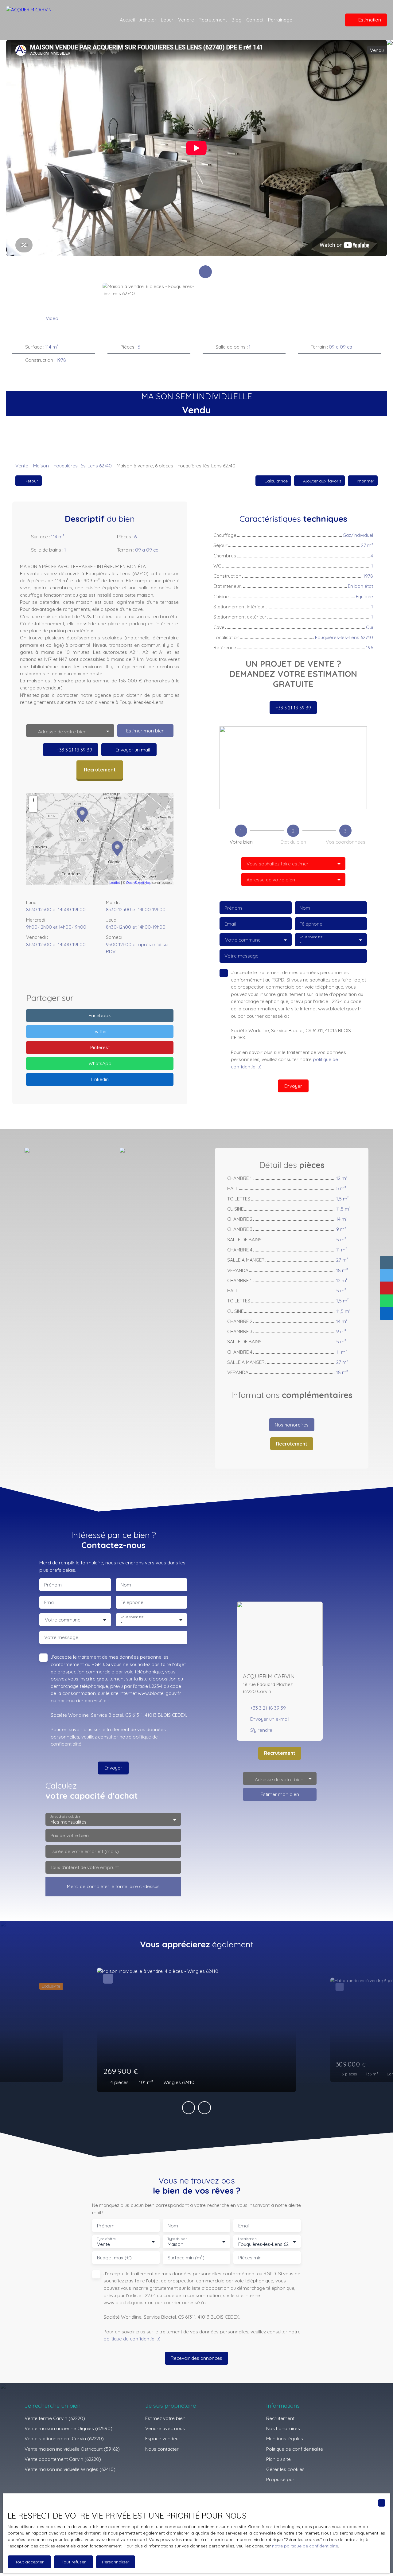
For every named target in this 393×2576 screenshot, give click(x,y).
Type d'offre (106, 2239)
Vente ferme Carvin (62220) (55, 2418)
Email (230, 924)
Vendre (186, 20)
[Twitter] (119, 974)
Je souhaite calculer (65, 1817)
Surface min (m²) (186, 2258)
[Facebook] (80, 974)
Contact (255, 20)
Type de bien (177, 2239)
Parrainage (280, 20)
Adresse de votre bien (271, 880)
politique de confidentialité (132, 2339)
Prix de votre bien (70, 1835)
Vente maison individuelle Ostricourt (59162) (72, 2449)
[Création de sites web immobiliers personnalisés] (311, 2480)
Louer (167, 20)
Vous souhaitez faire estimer (278, 864)
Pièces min (250, 2258)
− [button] (33, 808)
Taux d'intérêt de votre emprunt (85, 1867)
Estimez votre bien (165, 2418)
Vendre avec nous (165, 2428)
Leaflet (115, 883)
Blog (237, 20)
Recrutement (213, 20)
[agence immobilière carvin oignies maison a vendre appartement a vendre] (329, 20)
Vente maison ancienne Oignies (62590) (68, 2428)
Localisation (247, 2239)
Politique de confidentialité (295, 2449)
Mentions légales (285, 2438)
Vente (22, 466)
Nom (305, 908)
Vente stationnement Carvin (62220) (64, 2438)
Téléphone (311, 924)
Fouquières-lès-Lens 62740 (83, 466)
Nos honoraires (283, 2428)
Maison (41, 466)
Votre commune (243, 940)
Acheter (148, 20)
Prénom (233, 908)
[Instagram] (93, 974)
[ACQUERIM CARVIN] (46, 20)
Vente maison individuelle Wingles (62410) (70, 2469)
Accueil (127, 20)
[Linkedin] (106, 974)
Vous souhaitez (311, 937)
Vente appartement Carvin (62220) (63, 2459)
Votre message (241, 956)
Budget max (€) (114, 2258)
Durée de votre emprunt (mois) (85, 1851)
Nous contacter (162, 2449)
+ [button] (33, 800)
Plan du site (278, 2459)
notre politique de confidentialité (305, 2546)
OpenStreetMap (139, 883)
